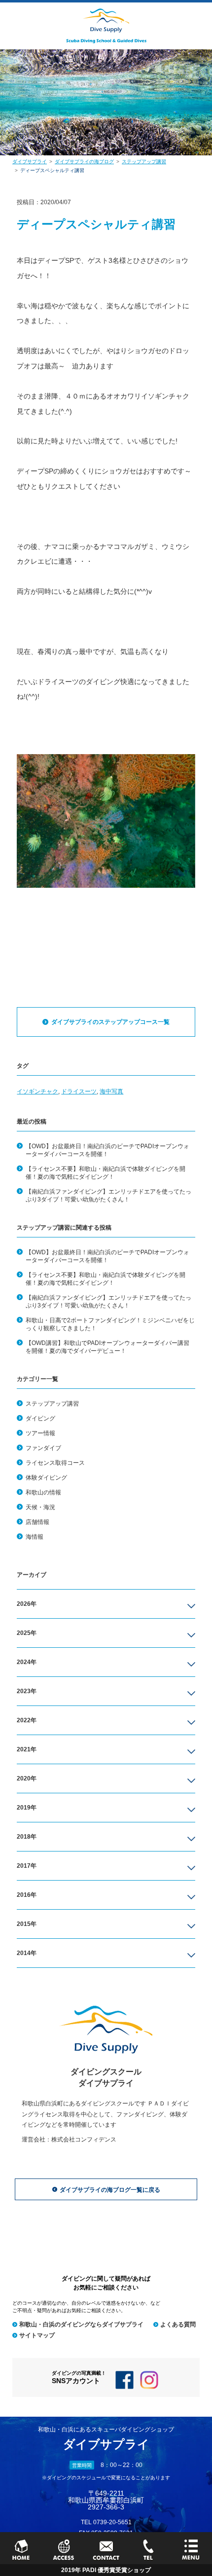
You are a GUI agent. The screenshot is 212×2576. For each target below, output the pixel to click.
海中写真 (111, 1091)
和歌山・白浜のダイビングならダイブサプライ (81, 2324)
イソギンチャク (37, 1091)
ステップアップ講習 (52, 1404)
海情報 (35, 1537)
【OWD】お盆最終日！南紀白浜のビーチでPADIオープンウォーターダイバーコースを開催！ (107, 1150)
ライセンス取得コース (55, 1463)
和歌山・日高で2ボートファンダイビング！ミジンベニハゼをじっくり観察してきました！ (110, 1324)
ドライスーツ (79, 1091)
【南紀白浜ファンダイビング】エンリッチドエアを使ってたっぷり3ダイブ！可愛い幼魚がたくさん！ (108, 1196)
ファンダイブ (43, 1448)
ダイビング (40, 1418)
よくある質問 (178, 2324)
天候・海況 (40, 1507)
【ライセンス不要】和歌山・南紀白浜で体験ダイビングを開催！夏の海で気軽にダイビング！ (106, 1173)
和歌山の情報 (43, 1492)
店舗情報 (37, 1522)
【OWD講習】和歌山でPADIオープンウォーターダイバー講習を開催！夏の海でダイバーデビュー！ (107, 1347)
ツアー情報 (40, 1433)
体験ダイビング (46, 1478)
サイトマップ (37, 2335)
